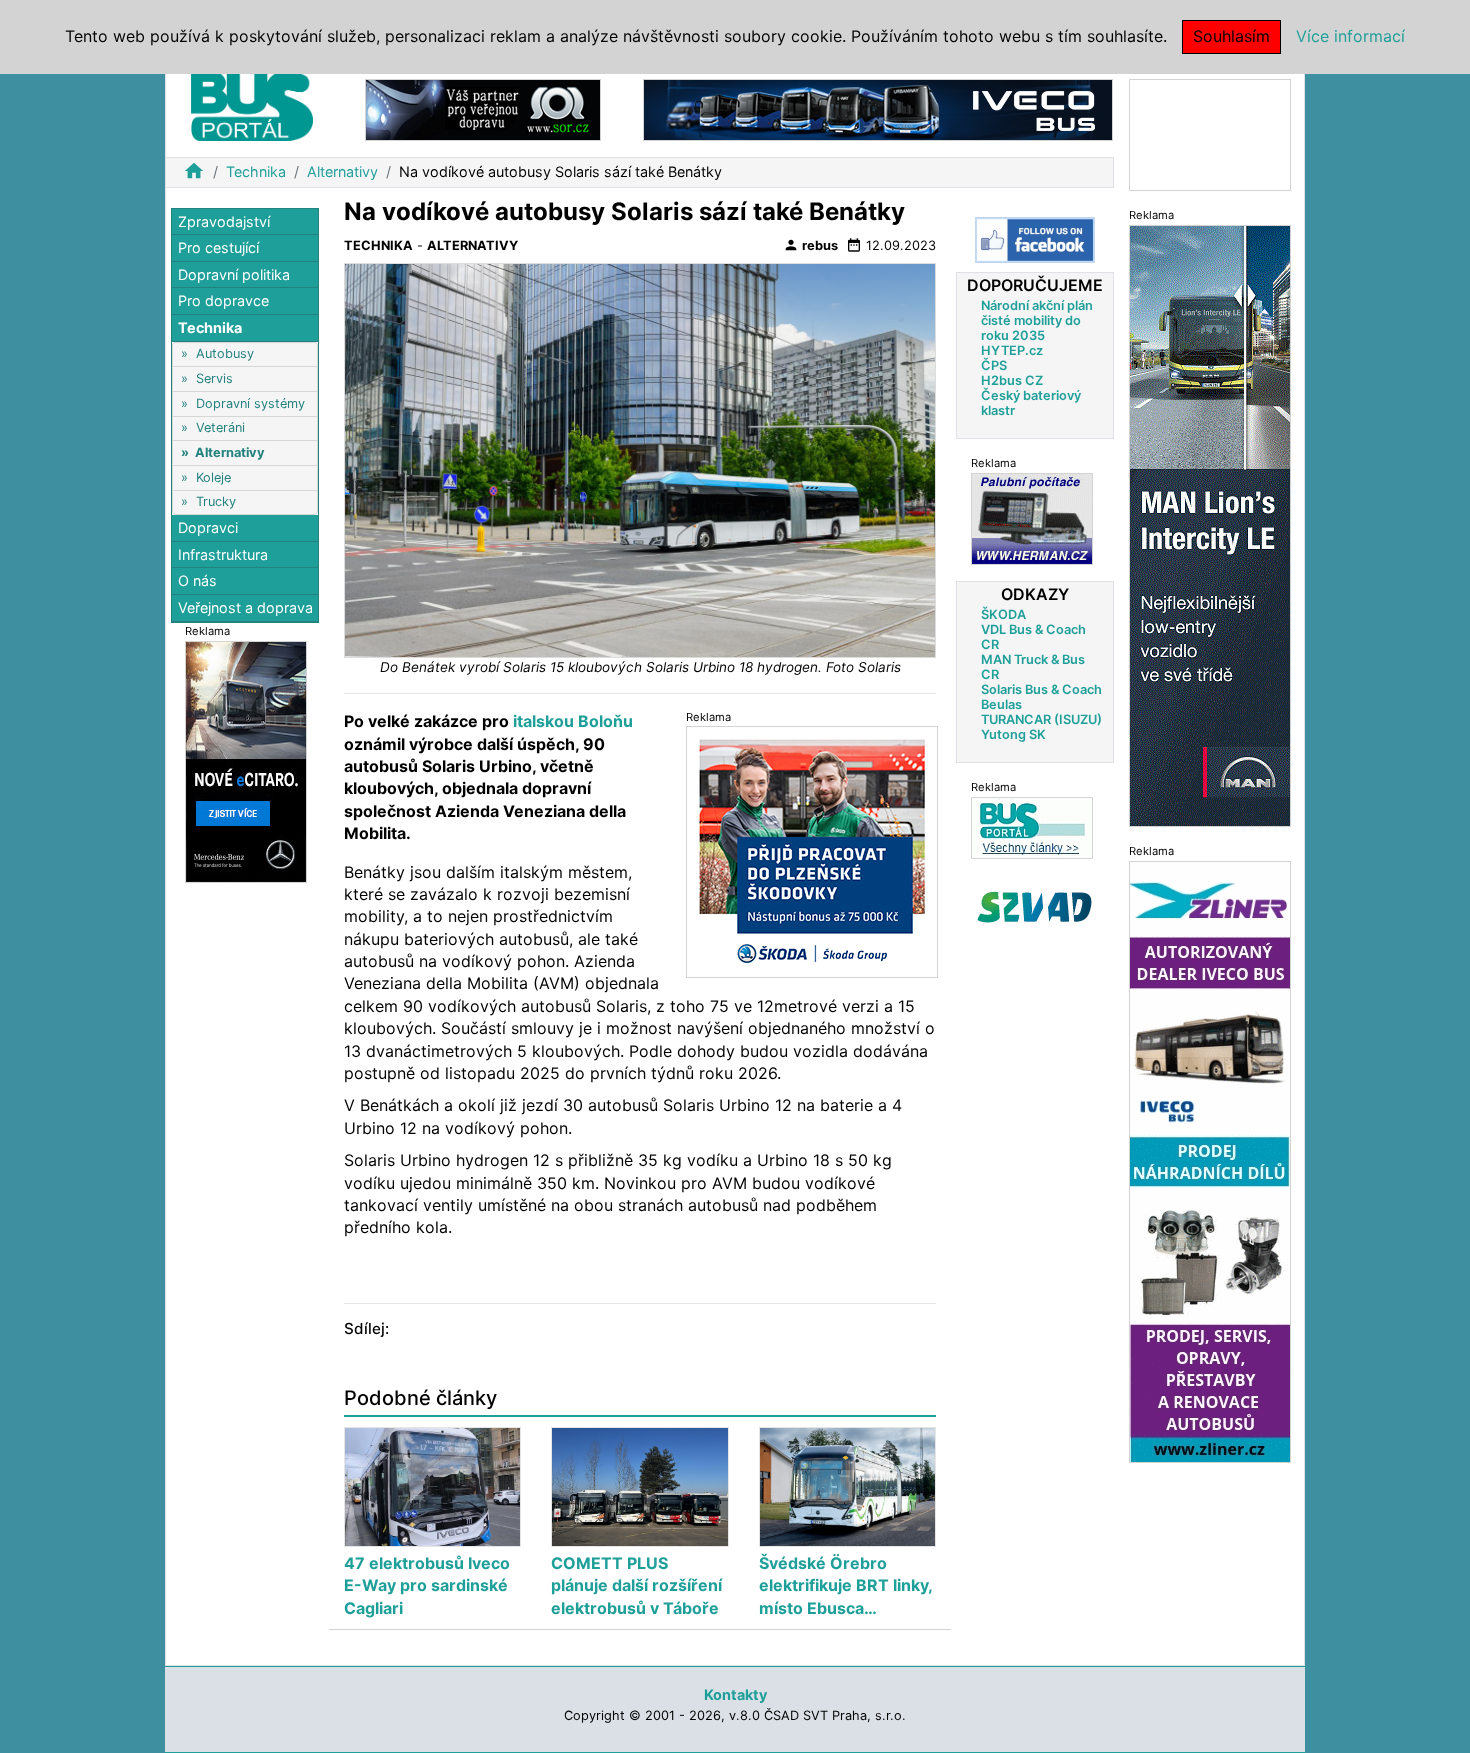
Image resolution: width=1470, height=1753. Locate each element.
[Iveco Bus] (878, 108)
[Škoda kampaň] (812, 850)
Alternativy (342, 171)
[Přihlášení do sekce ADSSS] (1035, 907)
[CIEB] (1210, 133)
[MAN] (1210, 524)
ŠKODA (1003, 614)
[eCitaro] (246, 760)
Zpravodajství (224, 221)
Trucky (216, 501)
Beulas (1001, 704)
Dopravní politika (234, 274)
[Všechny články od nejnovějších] (1032, 827)
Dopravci (208, 528)
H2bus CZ (1012, 380)
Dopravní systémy (250, 403)
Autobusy (225, 354)
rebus (810, 245)
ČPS (994, 365)
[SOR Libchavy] (483, 108)
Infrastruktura (223, 554)
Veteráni (220, 428)
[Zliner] (1210, 1160)
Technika (256, 171)
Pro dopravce (223, 301)
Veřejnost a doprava (245, 607)
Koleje (213, 477)
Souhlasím (1231, 36)
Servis (214, 378)
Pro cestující (218, 248)
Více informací (1350, 36)
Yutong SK (1013, 734)
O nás (197, 581)
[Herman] (1032, 518)
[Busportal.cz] (252, 104)
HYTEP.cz (1012, 350)
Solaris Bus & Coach (1041, 689)
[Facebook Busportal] (1035, 240)
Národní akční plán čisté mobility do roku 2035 (1037, 320)
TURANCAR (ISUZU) (1041, 719)
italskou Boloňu (571, 721)
